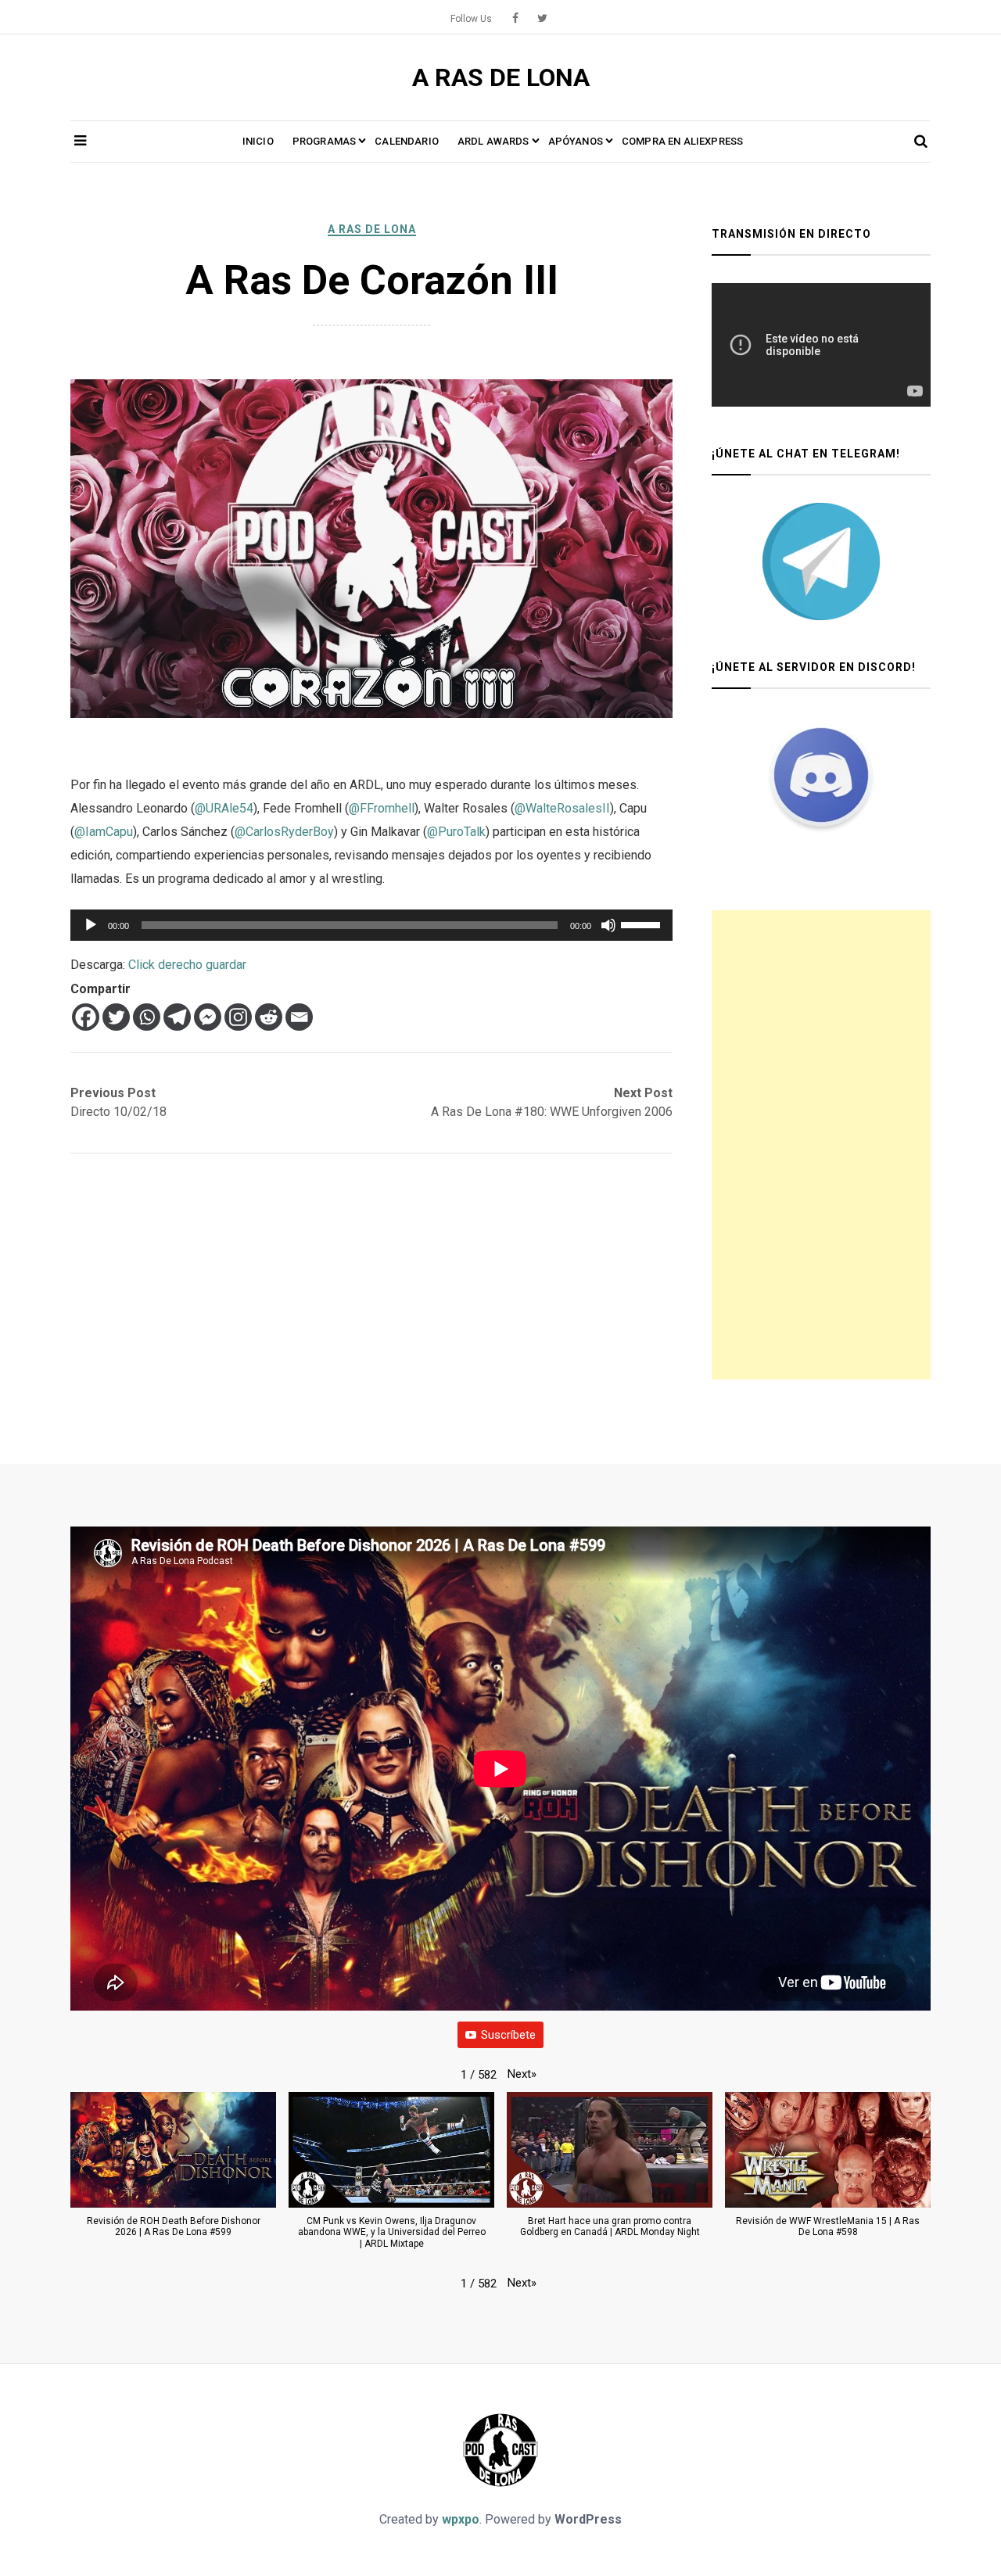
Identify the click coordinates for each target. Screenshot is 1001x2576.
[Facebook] (86, 1017)
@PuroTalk (456, 832)
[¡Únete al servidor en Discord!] (821, 775)
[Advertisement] (821, 1145)
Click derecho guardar (187, 965)
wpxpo (461, 2519)
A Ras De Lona (372, 229)
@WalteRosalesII (562, 808)
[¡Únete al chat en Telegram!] (821, 561)
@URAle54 (224, 808)
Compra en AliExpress (682, 141)
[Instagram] (238, 1017)
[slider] (643, 924)
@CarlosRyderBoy (284, 832)
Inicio (258, 141)
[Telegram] (177, 1017)
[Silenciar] (608, 925)
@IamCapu (104, 832)
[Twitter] (116, 1017)
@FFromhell (382, 808)
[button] (522, 2074)
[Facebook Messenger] (208, 1017)
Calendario (407, 141)
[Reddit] (269, 1017)
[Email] (299, 1017)
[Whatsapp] (147, 1017)
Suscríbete (508, 2035)
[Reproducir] (91, 925)
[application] (371, 925)
